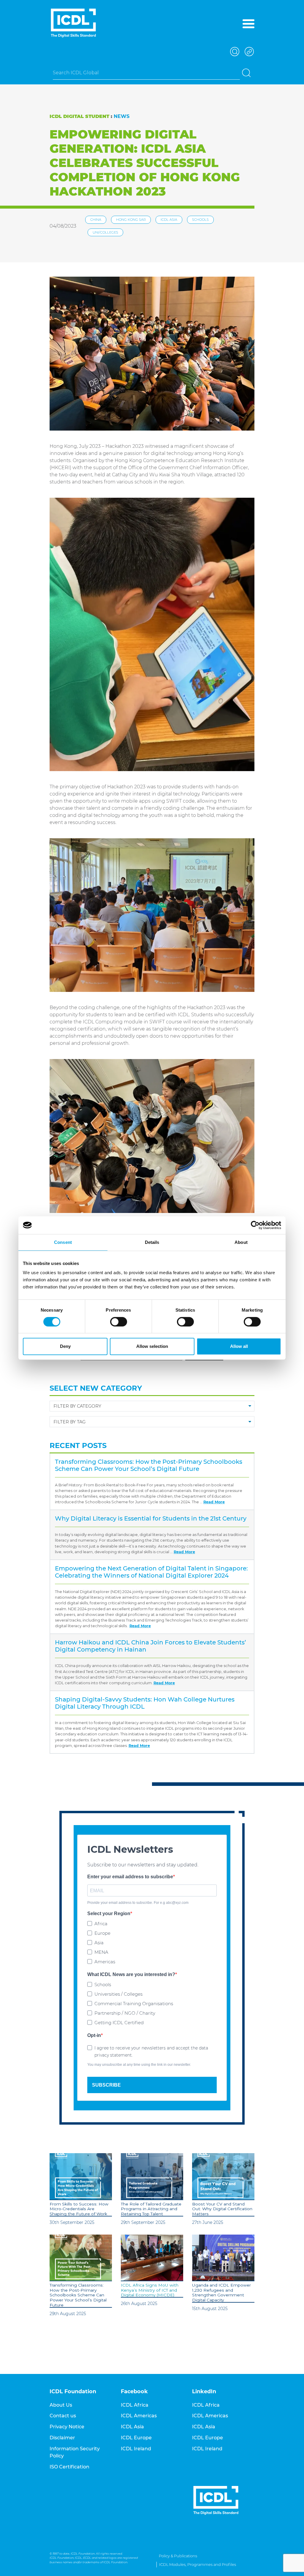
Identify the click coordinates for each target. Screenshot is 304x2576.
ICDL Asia (169, 220)
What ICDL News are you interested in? (131, 1974)
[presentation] (81, 2177)
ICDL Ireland (136, 2449)
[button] (234, 51)
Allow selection (152, 1346)
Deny (65, 1346)
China (96, 220)
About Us (61, 2405)
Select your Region (109, 1914)
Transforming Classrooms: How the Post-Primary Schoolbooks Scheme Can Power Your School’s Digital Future (78, 2295)
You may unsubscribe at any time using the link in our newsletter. (139, 2065)
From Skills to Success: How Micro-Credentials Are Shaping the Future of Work (79, 2209)
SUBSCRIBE (106, 2085)
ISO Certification (69, 2467)
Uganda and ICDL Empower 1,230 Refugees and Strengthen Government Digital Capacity (221, 2293)
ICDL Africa (135, 2405)
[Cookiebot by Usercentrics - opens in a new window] (255, 1225)
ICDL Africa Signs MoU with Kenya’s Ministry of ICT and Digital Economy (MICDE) (150, 2290)
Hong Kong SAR (131, 220)
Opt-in (94, 2035)
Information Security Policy (75, 2452)
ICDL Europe (136, 2438)
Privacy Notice (67, 2427)
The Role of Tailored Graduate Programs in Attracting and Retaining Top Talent (151, 2209)
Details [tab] (152, 1242)
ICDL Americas (139, 2416)
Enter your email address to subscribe (130, 1877)
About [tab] (241, 1242)
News (122, 116)
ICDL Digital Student (79, 116)
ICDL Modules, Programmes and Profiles (198, 2565)
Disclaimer (62, 2438)
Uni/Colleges (105, 232)
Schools (200, 220)
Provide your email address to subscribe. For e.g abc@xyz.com (138, 1903)
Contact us (63, 2416)
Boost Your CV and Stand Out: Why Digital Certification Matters (222, 2209)
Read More (214, 1502)
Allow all (239, 1346)
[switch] (119, 1322)
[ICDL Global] (73, 23)
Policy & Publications (178, 2556)
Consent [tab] (63, 1242)
